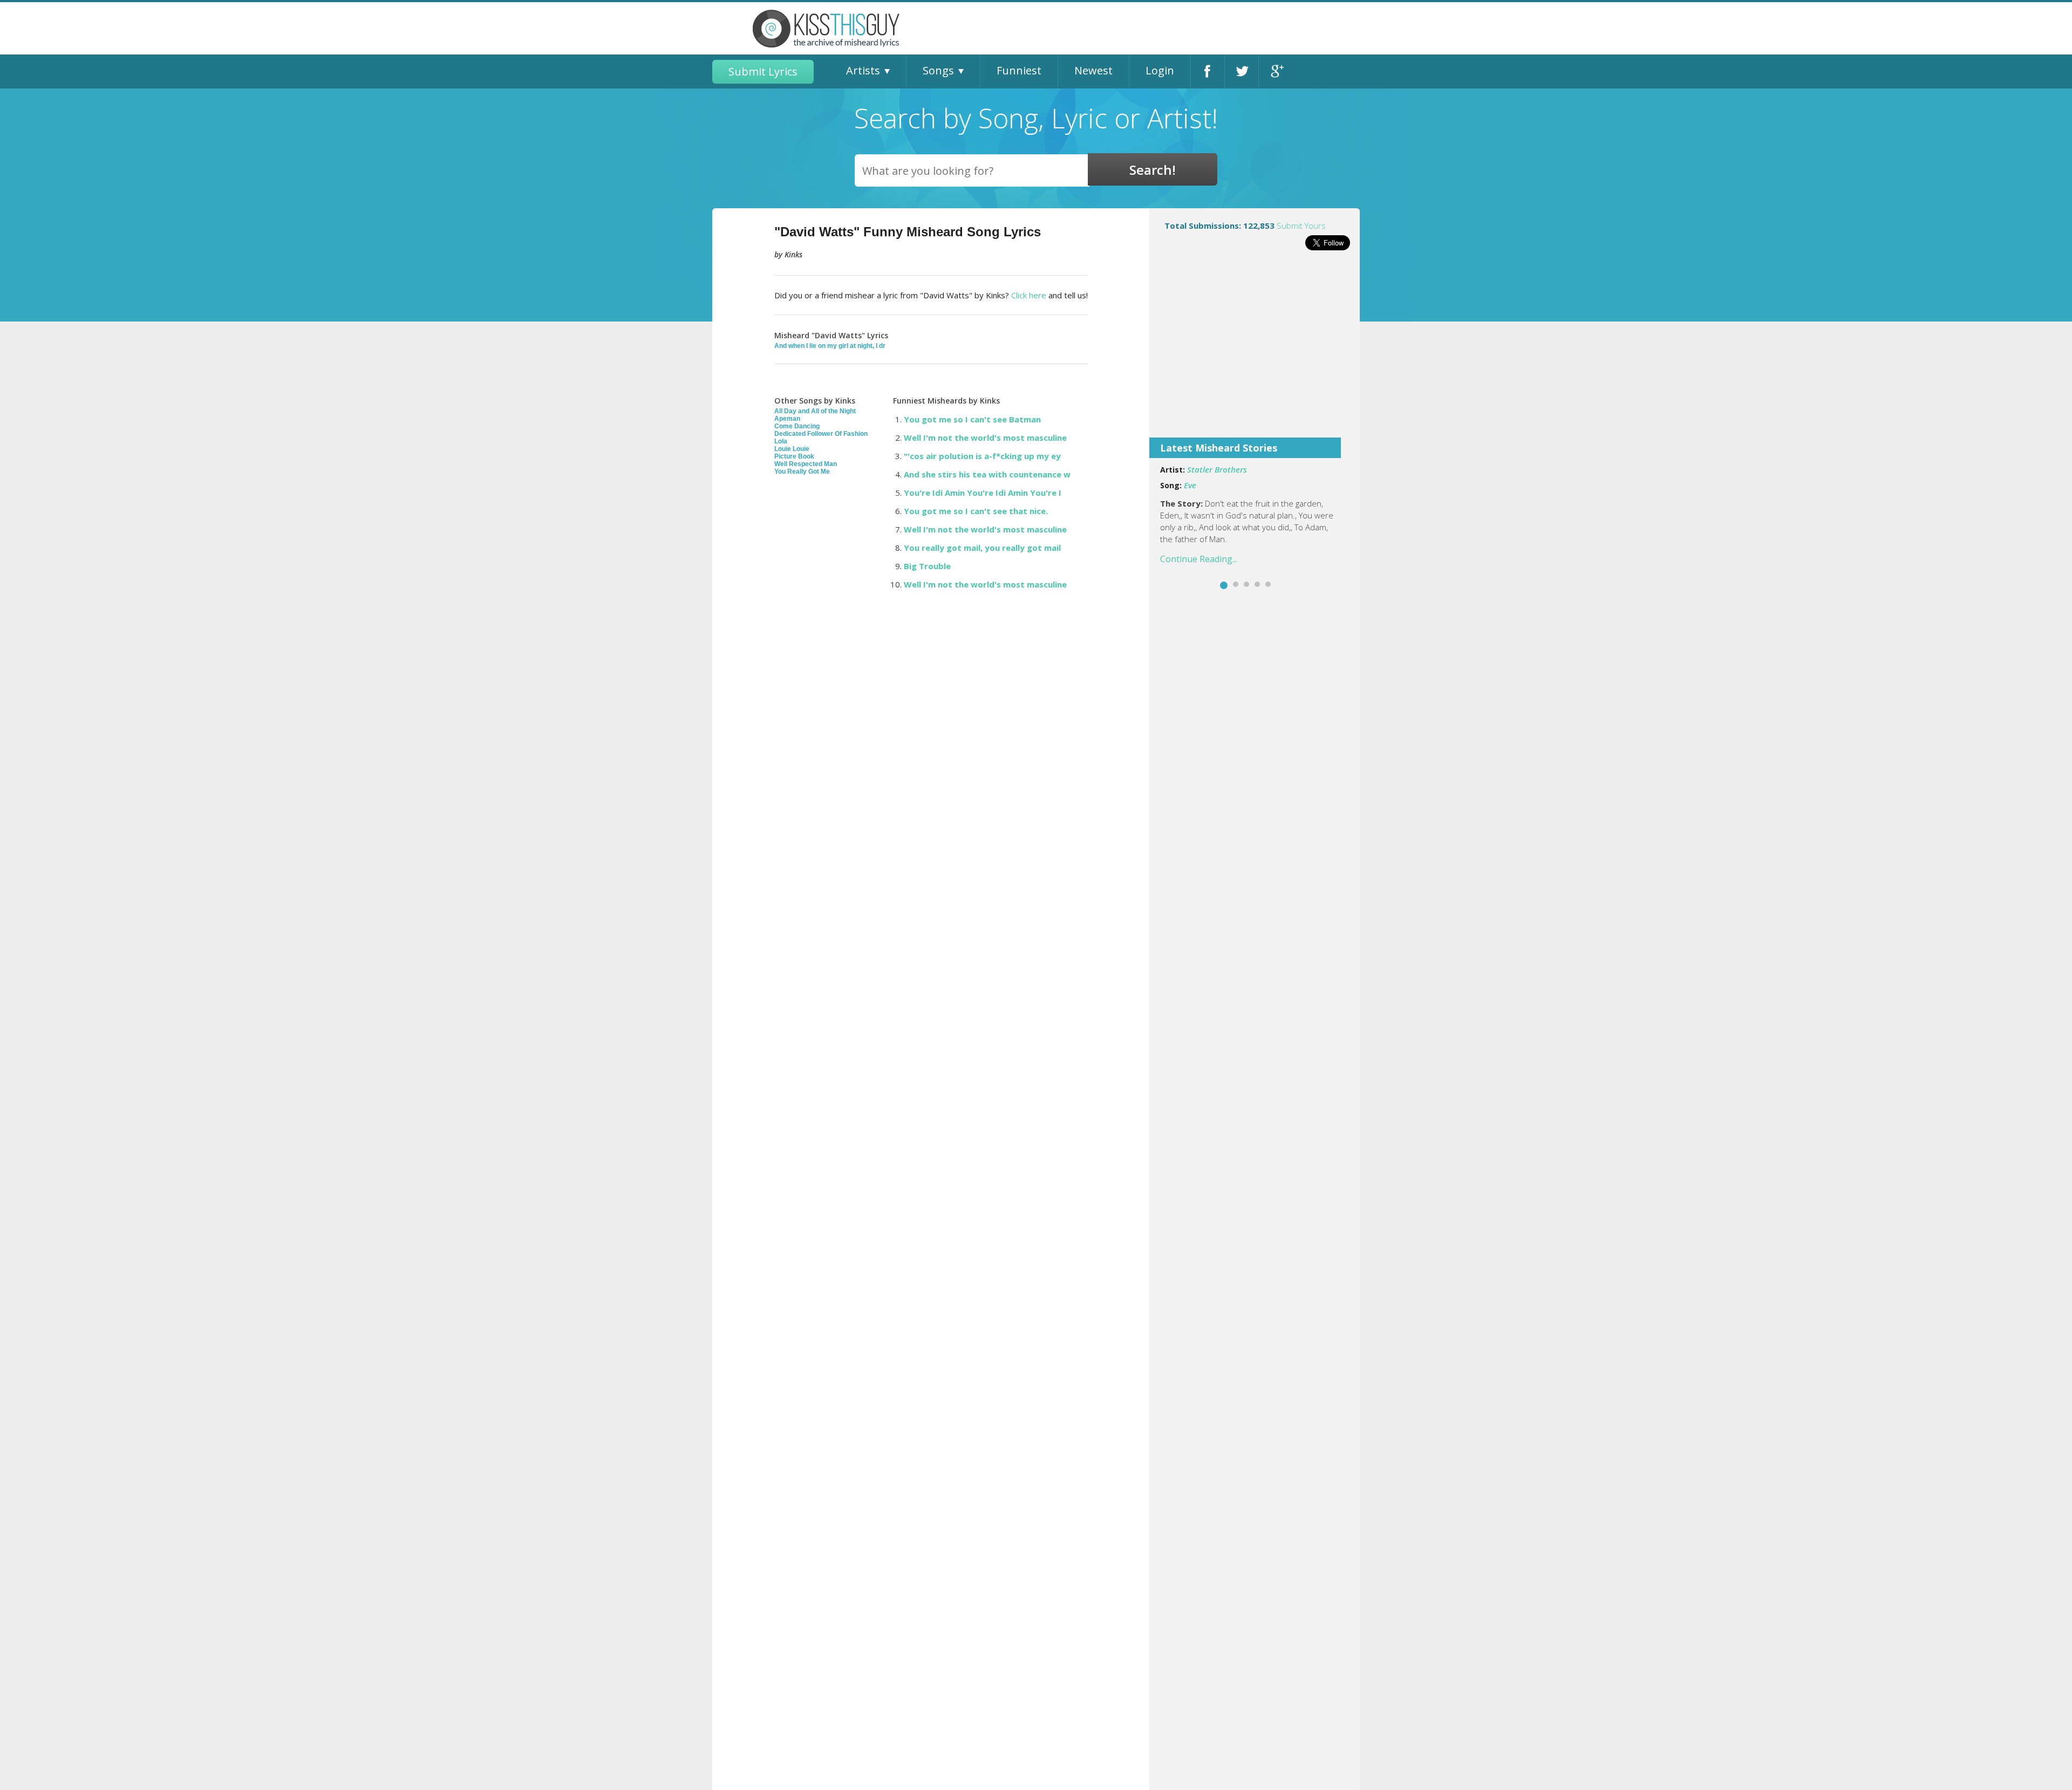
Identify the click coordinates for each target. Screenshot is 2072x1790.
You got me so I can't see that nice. (976, 511)
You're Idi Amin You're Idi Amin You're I (983, 493)
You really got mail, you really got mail (982, 548)
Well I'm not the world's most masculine (985, 438)
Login (1160, 70)
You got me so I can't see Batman (972, 419)
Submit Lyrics (763, 71)
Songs (938, 70)
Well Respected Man (806, 464)
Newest (1093, 70)
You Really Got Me (802, 472)
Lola (781, 441)
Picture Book (794, 456)
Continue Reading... (1199, 559)
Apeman (787, 419)
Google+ (1276, 71)
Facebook (1208, 71)
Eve (1190, 485)
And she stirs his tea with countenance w (987, 474)
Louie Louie (792, 449)
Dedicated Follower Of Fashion (821, 434)
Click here (1029, 295)
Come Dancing (797, 426)
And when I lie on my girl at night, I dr (830, 346)
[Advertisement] (1255, 351)
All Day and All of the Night (815, 411)
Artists (863, 70)
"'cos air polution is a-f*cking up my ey (982, 456)
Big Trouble (927, 566)
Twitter (1242, 71)
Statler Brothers (1217, 469)
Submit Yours (1301, 226)
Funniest (1019, 70)
